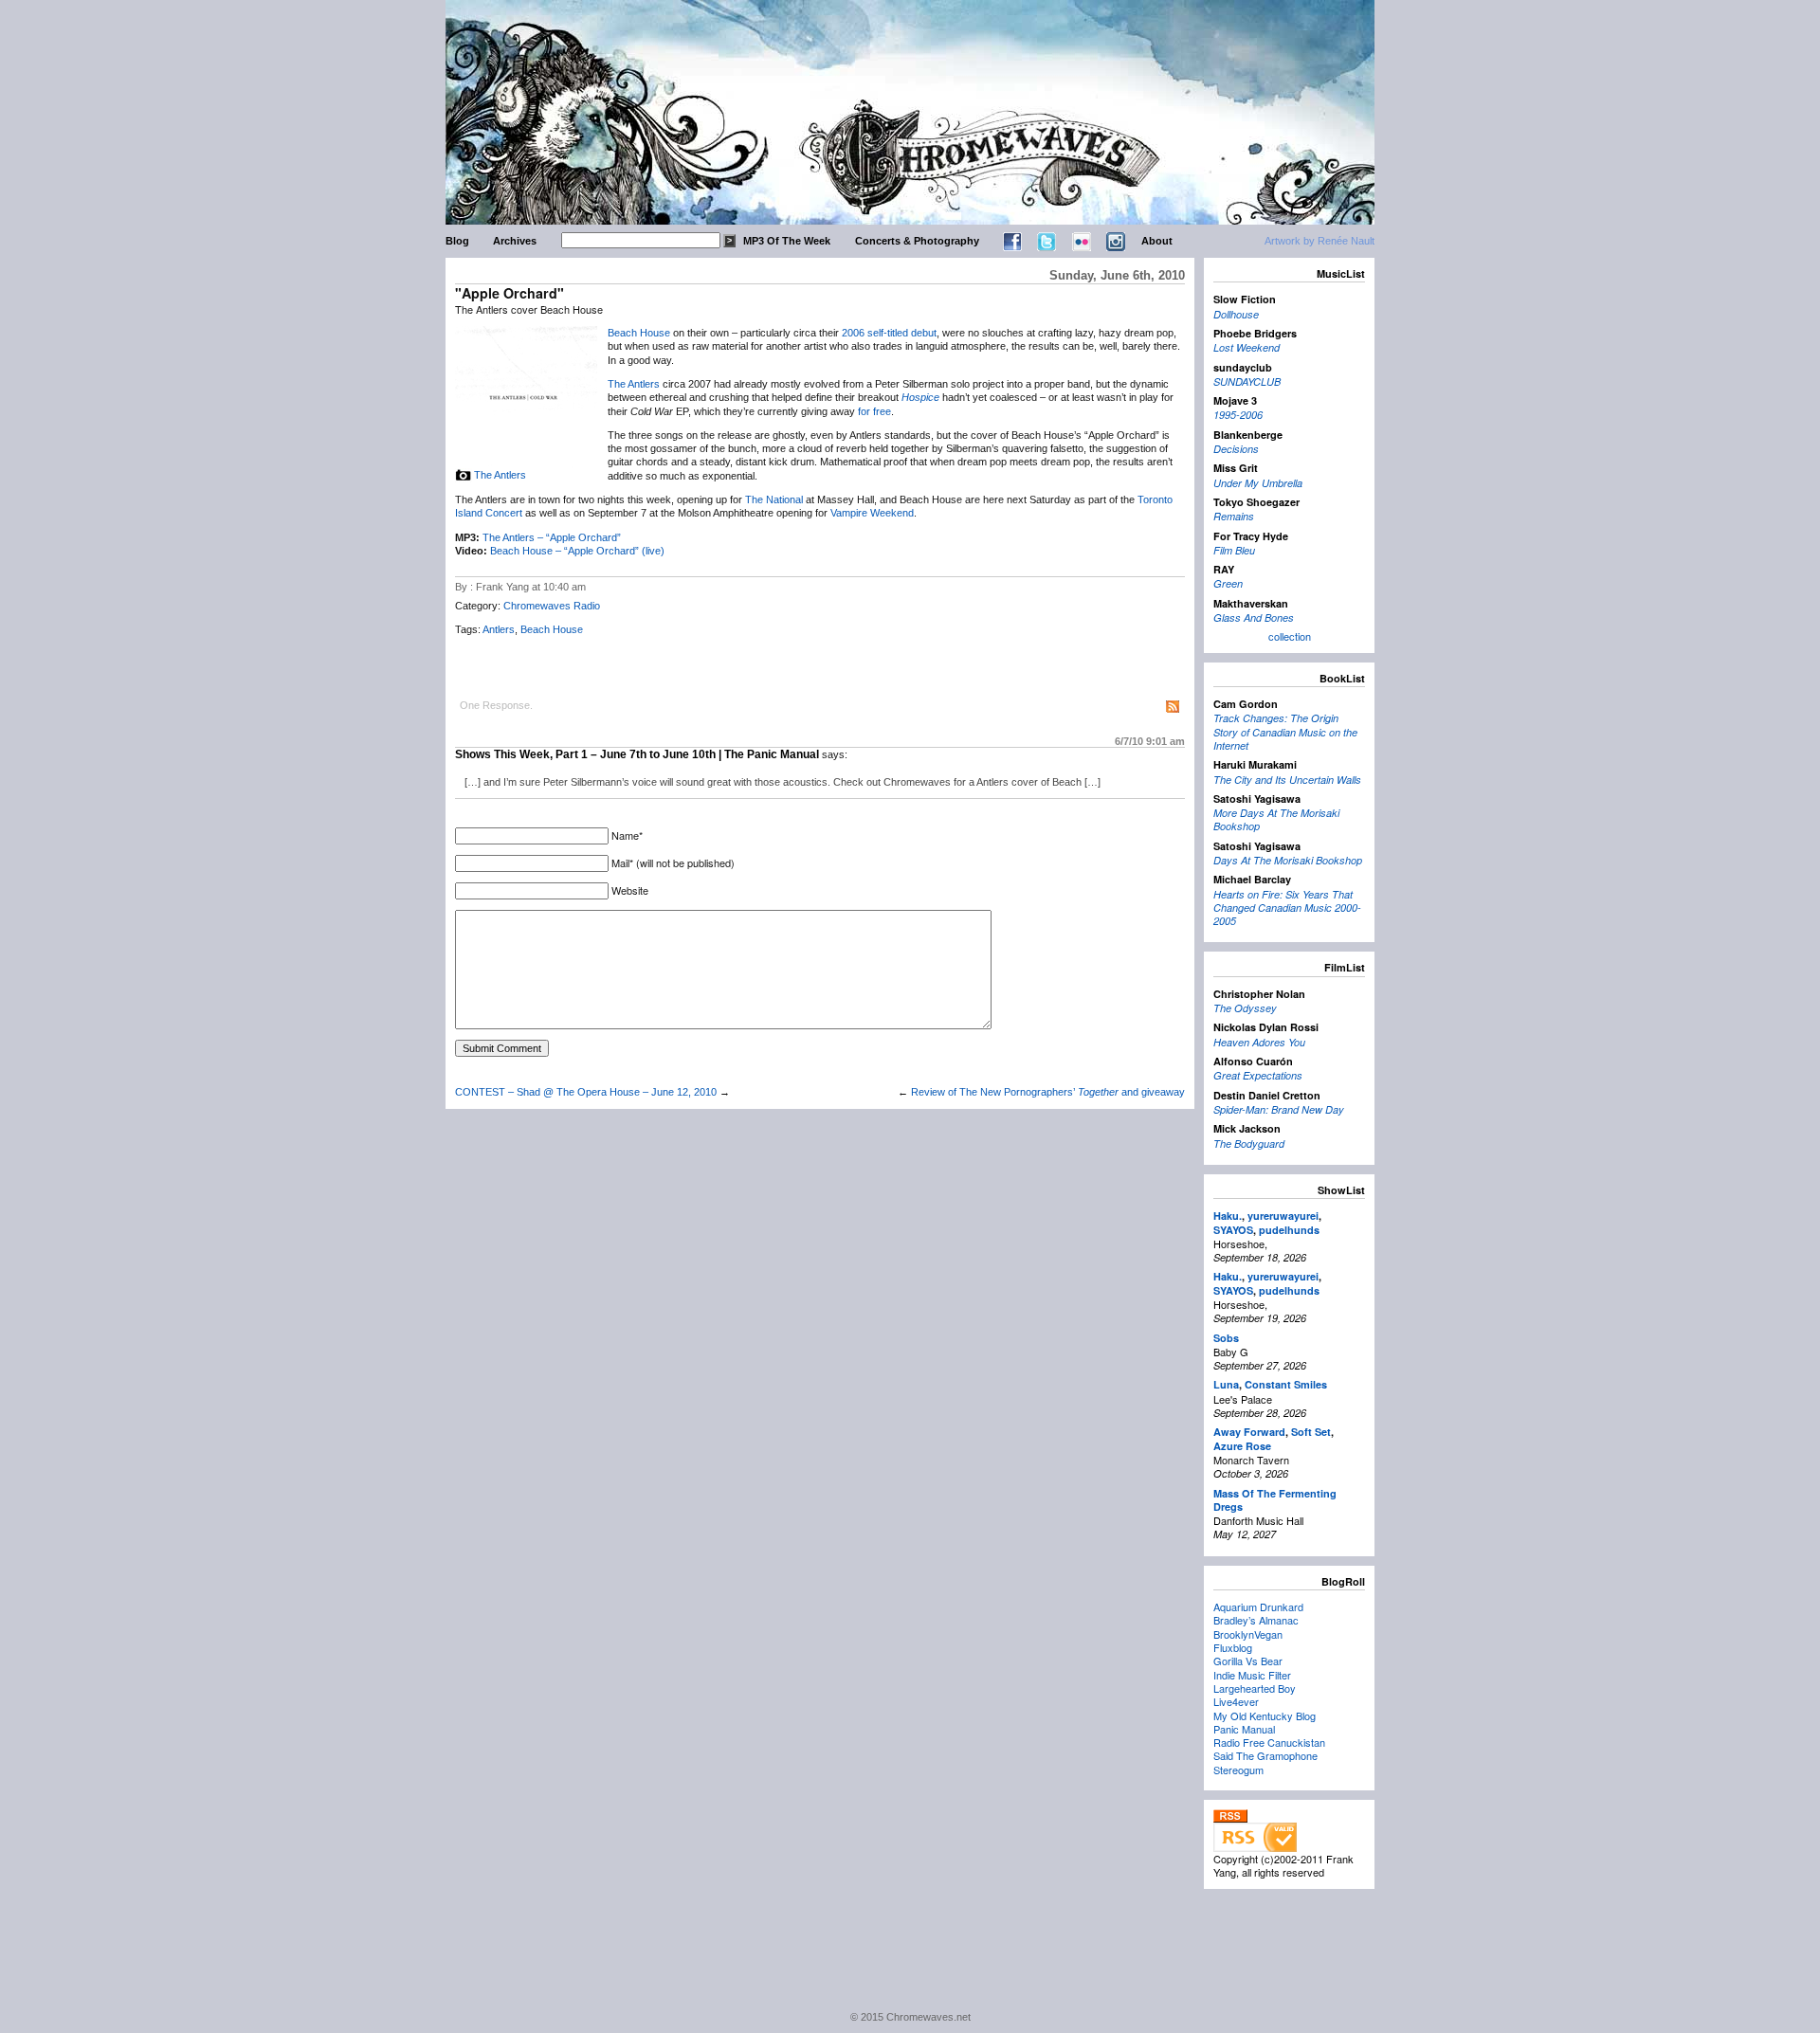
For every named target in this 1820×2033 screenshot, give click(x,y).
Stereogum (1238, 1770)
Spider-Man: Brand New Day (1279, 1109)
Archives (515, 241)
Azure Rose (1242, 1446)
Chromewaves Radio (552, 606)
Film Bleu (1234, 550)
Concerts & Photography (917, 241)
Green (1228, 583)
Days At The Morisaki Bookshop (1288, 860)
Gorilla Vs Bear (1248, 1661)
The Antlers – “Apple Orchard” (552, 537)
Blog (457, 241)
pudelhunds (1289, 1230)
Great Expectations (1258, 1075)
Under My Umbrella (1258, 483)
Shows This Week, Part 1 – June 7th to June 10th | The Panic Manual (637, 754)
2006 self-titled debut (889, 333)
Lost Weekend (1247, 347)
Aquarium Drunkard (1258, 1606)
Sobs (1226, 1338)
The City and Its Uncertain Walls (1287, 780)
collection (1290, 636)
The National (774, 499)
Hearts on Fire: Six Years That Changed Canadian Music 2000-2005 (1287, 908)
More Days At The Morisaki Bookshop (1276, 819)
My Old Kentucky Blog (1265, 1715)
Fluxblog (1233, 1647)
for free (874, 411)
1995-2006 (1238, 415)
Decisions (1236, 449)
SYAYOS (1233, 1230)
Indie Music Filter (1252, 1675)
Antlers (499, 629)
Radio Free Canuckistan (1269, 1742)
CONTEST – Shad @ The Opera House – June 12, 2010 (586, 1092)
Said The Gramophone (1265, 1755)
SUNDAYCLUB (1247, 381)
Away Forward (1249, 1432)
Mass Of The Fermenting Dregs (1275, 1500)
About (1157, 241)
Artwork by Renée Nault (1319, 241)
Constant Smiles (1286, 1384)
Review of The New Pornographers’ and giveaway (1048, 1092)
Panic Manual (1244, 1729)
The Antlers (500, 475)
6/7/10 (1150, 741)
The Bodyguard (1249, 1144)
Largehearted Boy (1255, 1688)
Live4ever (1236, 1701)
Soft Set (1311, 1432)
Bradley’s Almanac (1256, 1620)
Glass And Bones (1254, 617)
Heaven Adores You (1259, 1042)
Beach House (639, 333)
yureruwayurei (1283, 1216)
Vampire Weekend (872, 513)
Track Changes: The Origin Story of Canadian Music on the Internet (1285, 732)
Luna (1226, 1384)
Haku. (1228, 1216)
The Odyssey (1245, 1008)
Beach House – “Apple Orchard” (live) (577, 551)
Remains (1234, 516)
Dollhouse (1236, 314)
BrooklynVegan (1248, 1634)
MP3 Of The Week (787, 241)
